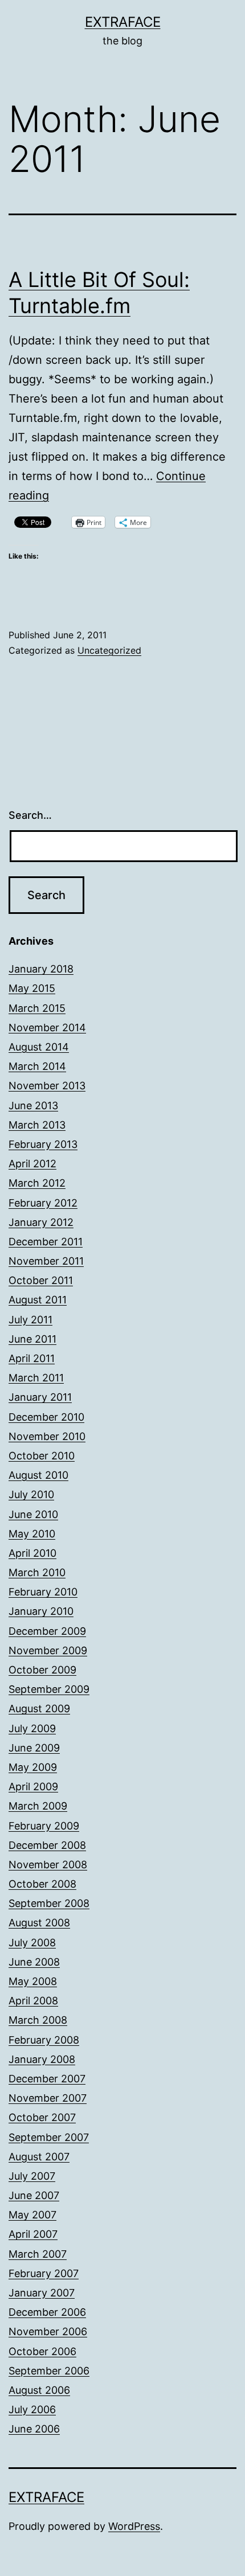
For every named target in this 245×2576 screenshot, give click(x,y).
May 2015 (32, 988)
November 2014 (47, 1027)
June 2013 (33, 1106)
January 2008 (42, 2059)
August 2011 (38, 1300)
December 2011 (46, 1242)
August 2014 (39, 1047)
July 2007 (32, 2176)
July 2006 (32, 2409)
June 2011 (32, 1339)
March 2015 (37, 1008)
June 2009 (34, 1748)
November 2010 (47, 1436)
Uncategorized (109, 650)
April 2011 (32, 1358)
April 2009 (33, 1787)
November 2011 (46, 1261)
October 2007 (42, 2117)
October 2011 (41, 1280)
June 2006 (34, 2429)
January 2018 (41, 969)
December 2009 (47, 1631)
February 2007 (44, 2273)
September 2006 (49, 2371)
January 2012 (41, 1222)
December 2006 (47, 2312)
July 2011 (30, 1320)
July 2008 (32, 1943)
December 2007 (47, 2079)
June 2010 (33, 1514)
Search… (30, 815)
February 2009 (44, 1826)
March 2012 (37, 1183)
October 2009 (42, 1670)
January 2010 (41, 1611)
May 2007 (32, 2215)
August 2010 (38, 1475)
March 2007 (38, 2254)
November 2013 (47, 1086)
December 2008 (47, 1845)
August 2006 (39, 2390)
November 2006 (48, 2331)
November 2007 (48, 2098)
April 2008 (33, 2001)
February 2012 (43, 1203)
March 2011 (36, 1378)
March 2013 (37, 1125)
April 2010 (32, 1553)
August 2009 (39, 1709)
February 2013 (43, 1144)
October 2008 (42, 1884)
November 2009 (48, 1650)
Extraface (123, 22)
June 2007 (34, 2195)
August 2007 (39, 2157)
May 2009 (33, 1767)
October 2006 (42, 2351)
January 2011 (40, 1397)
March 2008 (38, 2020)
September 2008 (49, 1903)
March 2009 (38, 1806)
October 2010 (42, 1456)
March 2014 (37, 1066)
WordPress (134, 2526)
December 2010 (46, 1417)
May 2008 (33, 1981)
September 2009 (49, 1689)
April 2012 (32, 1164)
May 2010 (32, 1534)
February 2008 (44, 2040)
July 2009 (32, 1728)
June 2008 (34, 1962)
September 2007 (49, 2137)
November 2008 (48, 1865)
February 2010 (43, 1592)
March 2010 (37, 1572)
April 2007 (33, 2234)
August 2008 (39, 1923)
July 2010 (31, 1494)
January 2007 (42, 2293)
